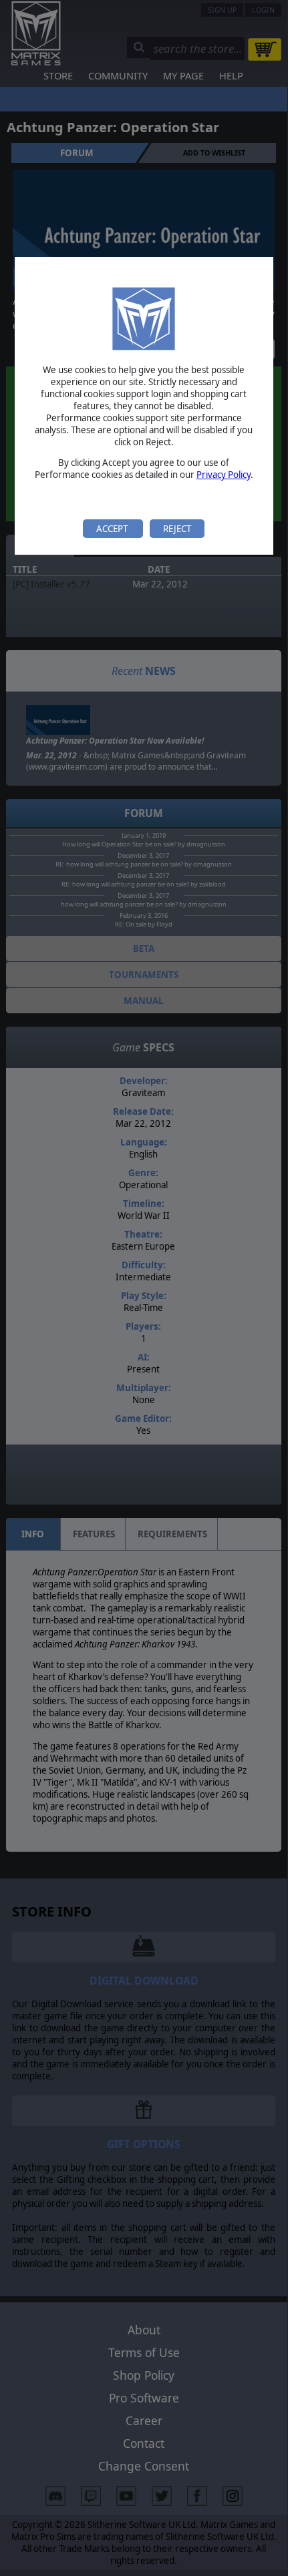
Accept (113, 529)
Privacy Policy (224, 475)
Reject (177, 529)
